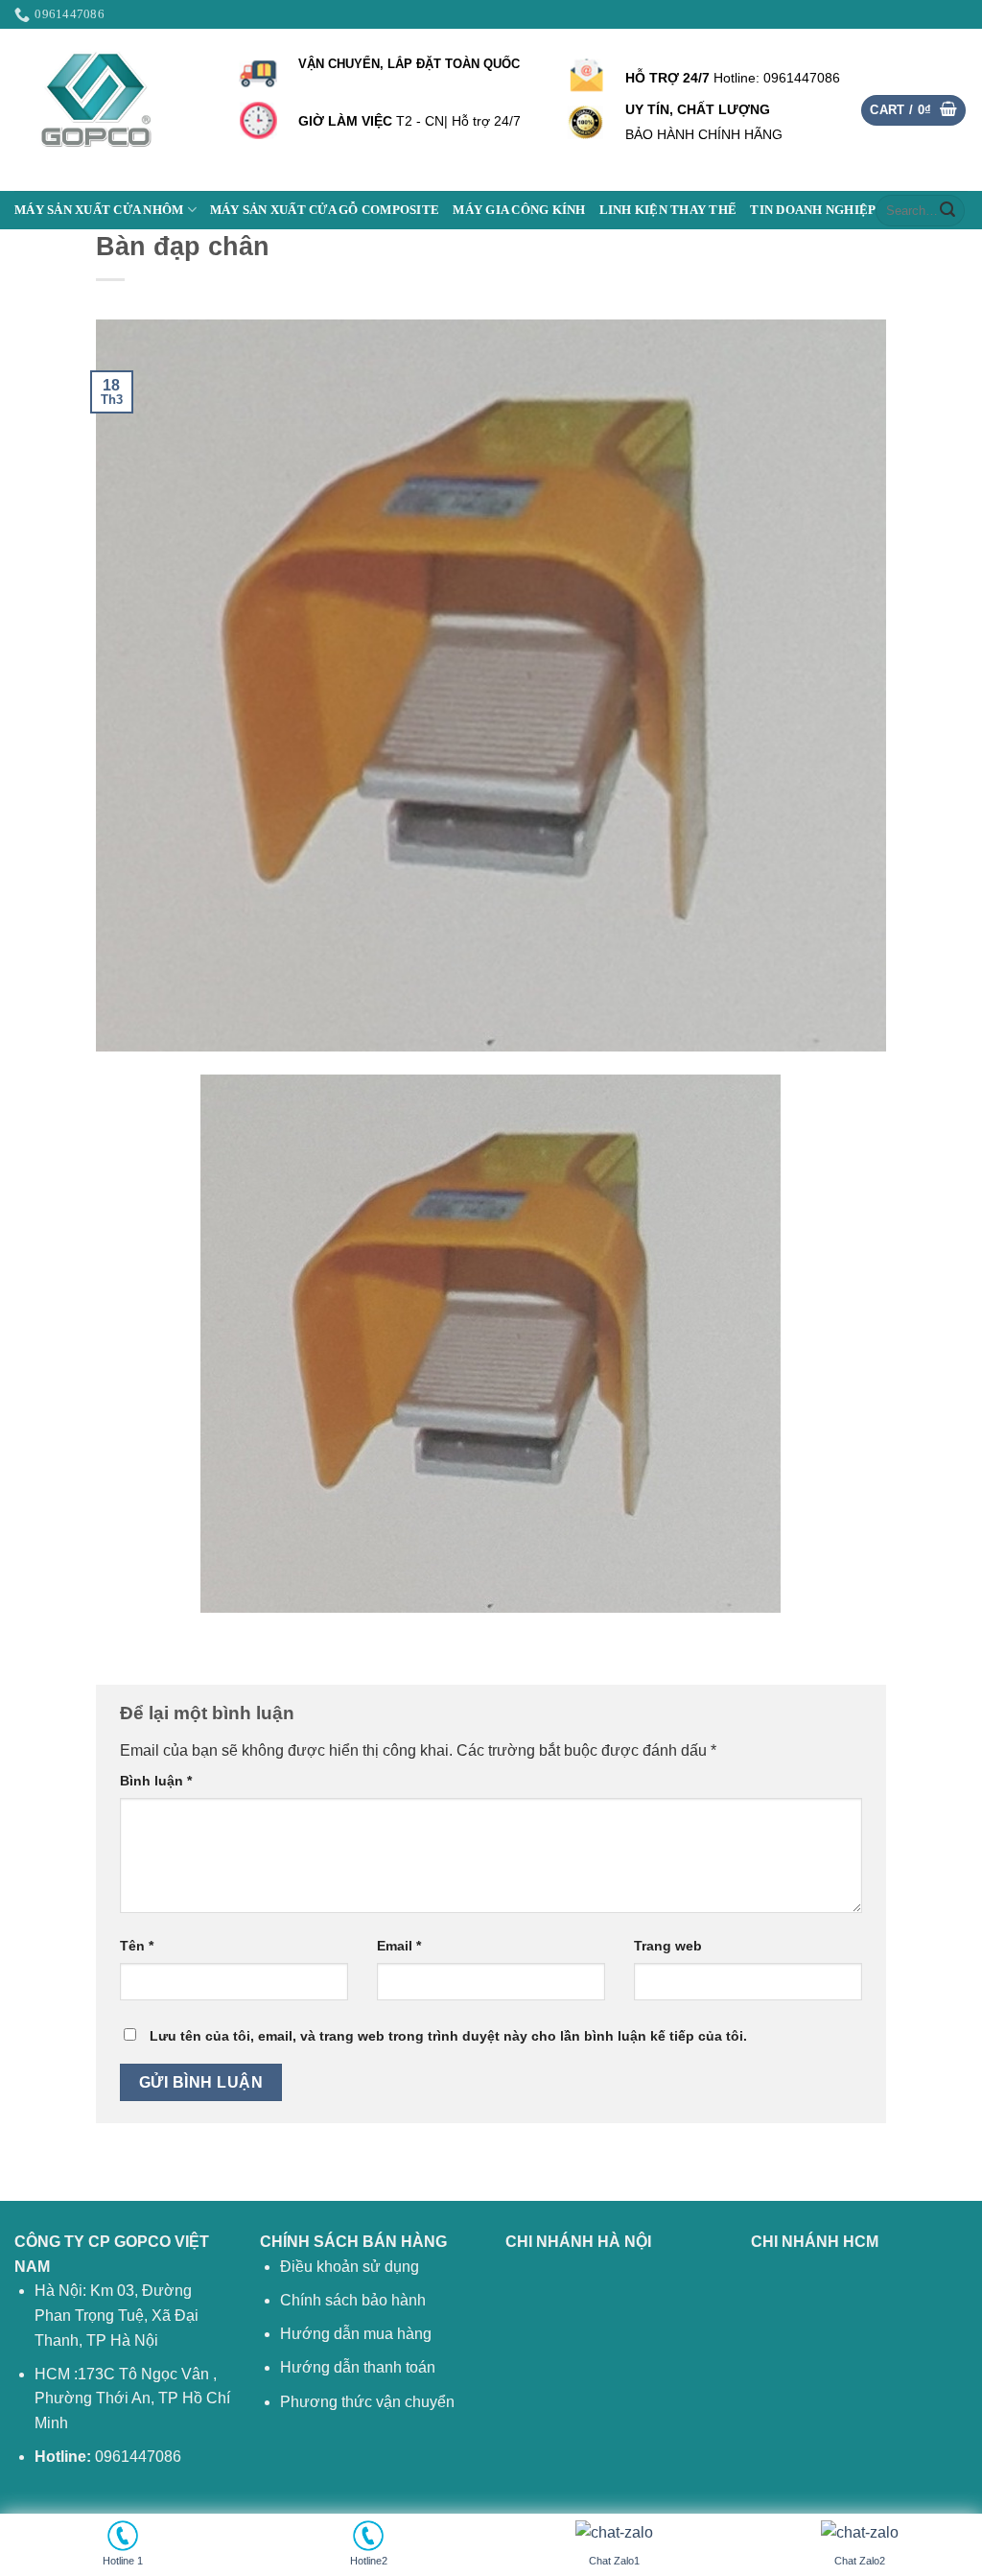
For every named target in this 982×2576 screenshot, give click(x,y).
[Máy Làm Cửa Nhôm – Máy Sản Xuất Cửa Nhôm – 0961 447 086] (110, 110)
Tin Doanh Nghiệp (813, 210)
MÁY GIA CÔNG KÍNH (519, 210)
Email (399, 1946)
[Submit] (947, 210)
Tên (137, 1946)
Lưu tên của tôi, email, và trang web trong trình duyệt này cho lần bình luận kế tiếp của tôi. (448, 2036)
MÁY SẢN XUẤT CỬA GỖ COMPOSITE (325, 210)
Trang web (668, 1946)
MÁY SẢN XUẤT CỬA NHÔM (99, 210)
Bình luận (156, 1781)
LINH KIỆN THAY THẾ (668, 210)
